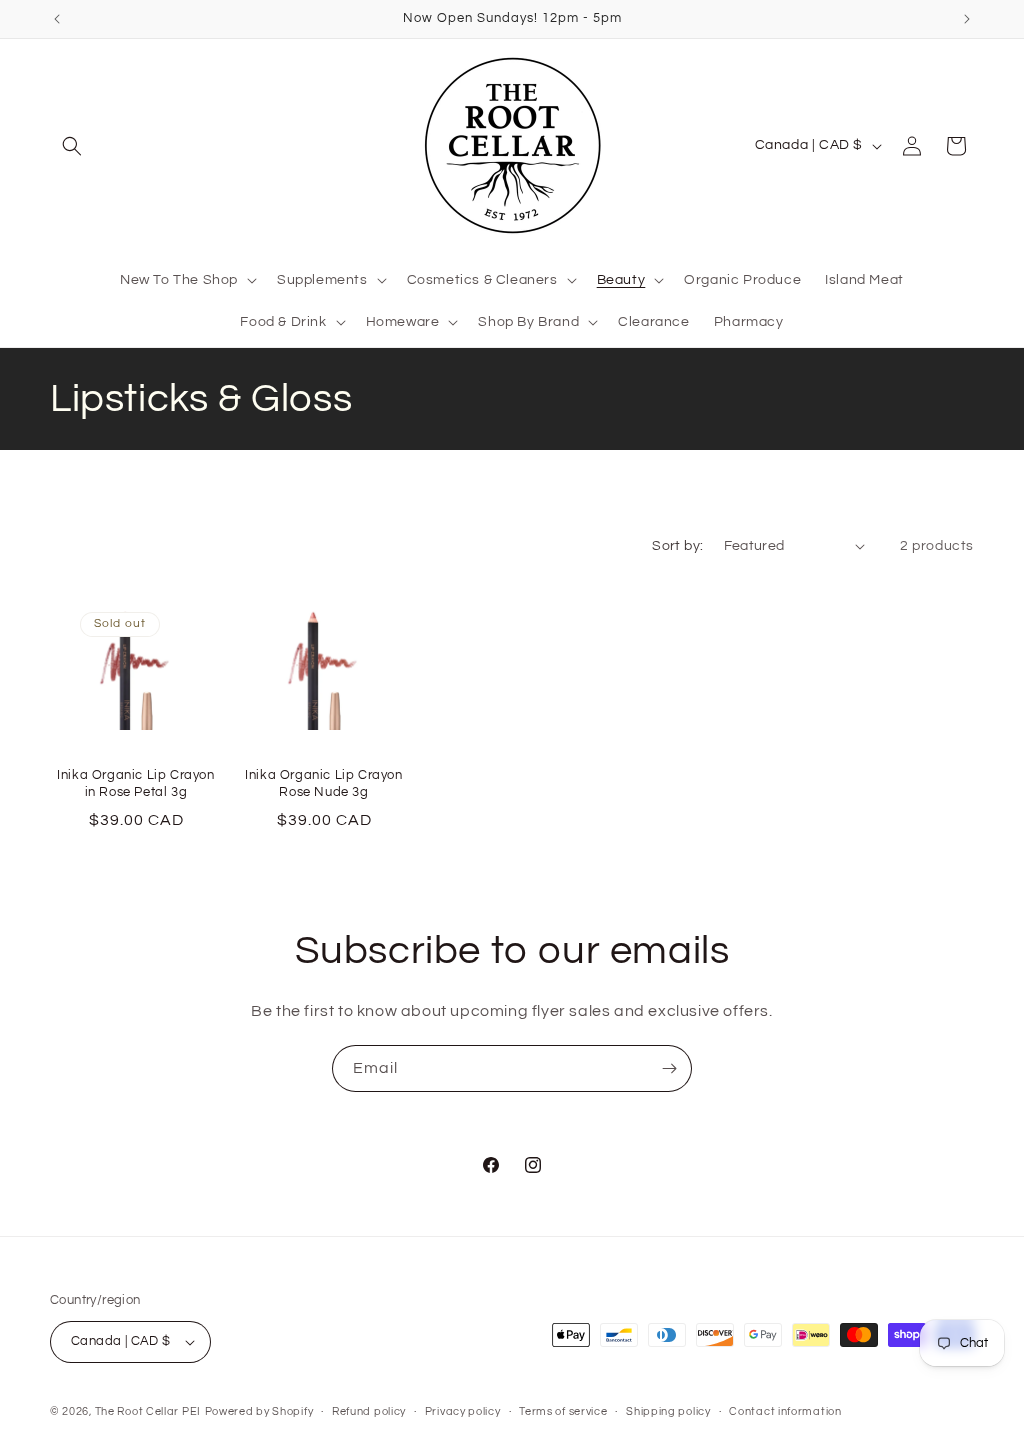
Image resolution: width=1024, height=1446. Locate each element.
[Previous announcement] (57, 19)
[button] (72, 146)
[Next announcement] (967, 19)
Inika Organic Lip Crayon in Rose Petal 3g (135, 783)
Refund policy (369, 1411)
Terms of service (563, 1411)
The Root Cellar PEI (148, 1411)
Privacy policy (463, 1411)
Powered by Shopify (259, 1411)
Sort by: (677, 546)
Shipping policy (668, 1411)
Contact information (785, 1411)
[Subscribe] (669, 1068)
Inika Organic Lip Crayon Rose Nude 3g (323, 783)
